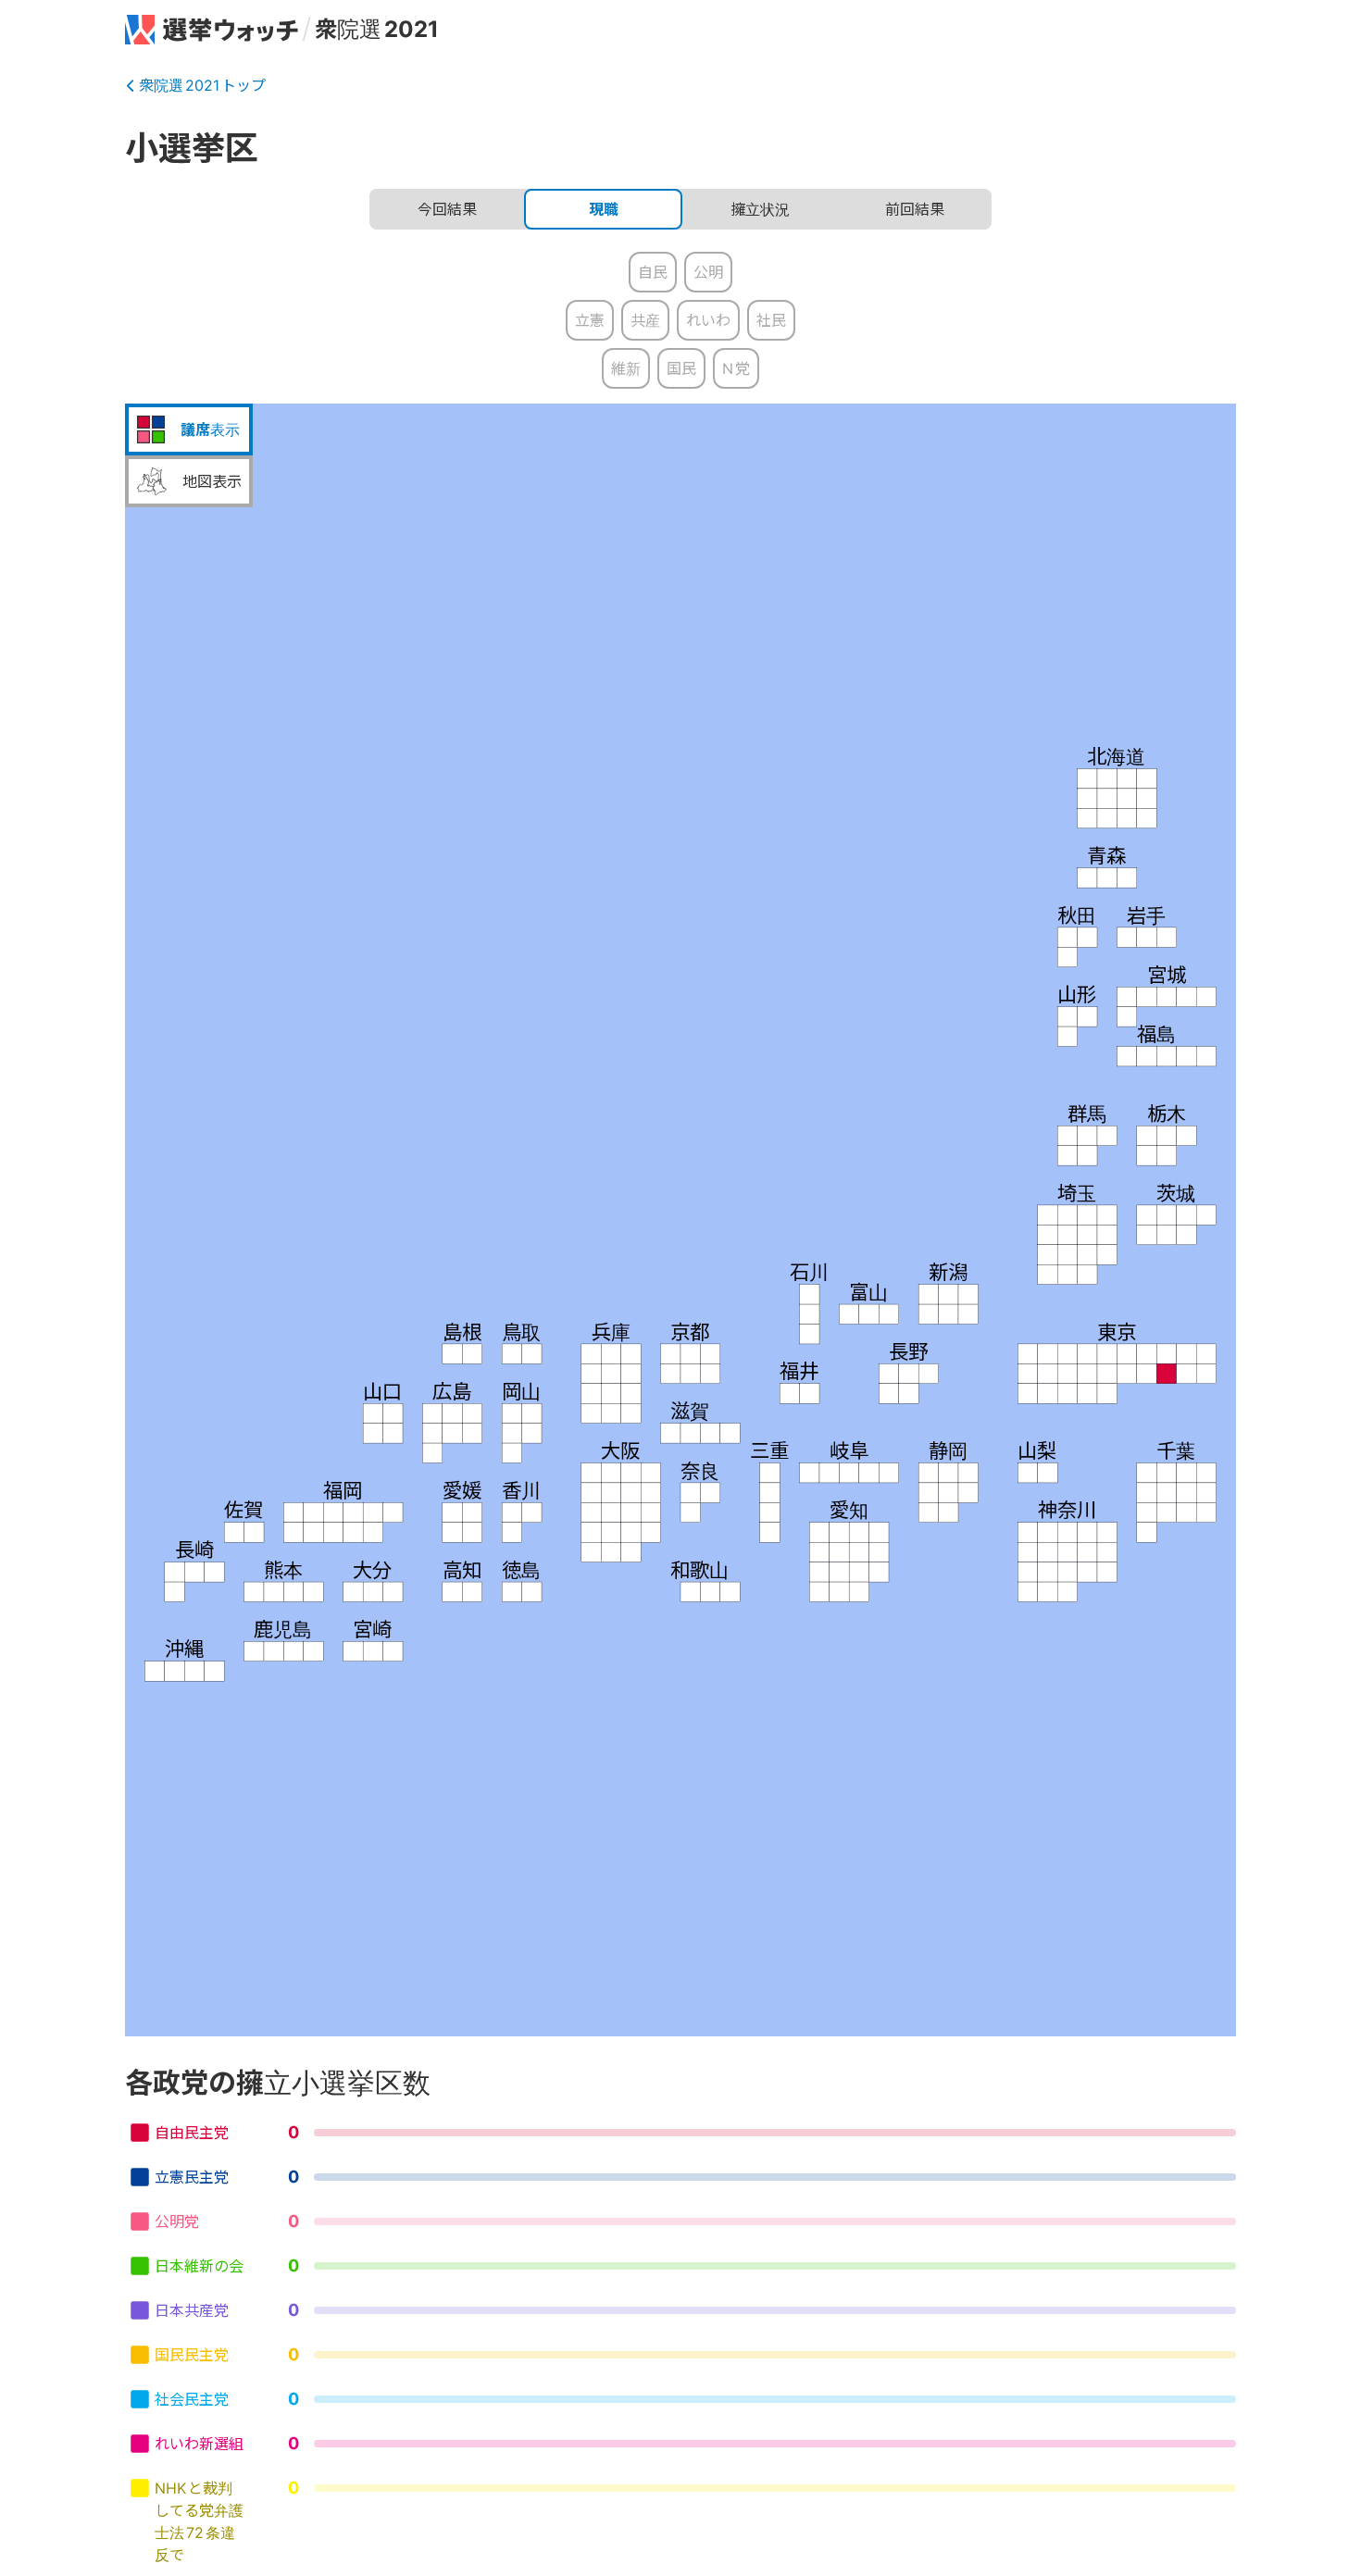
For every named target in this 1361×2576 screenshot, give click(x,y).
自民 (653, 272)
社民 (771, 320)
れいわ (708, 320)
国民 (681, 368)
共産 (645, 320)
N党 (736, 368)
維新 (626, 368)
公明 (708, 272)
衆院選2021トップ (202, 85)
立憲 (590, 320)
